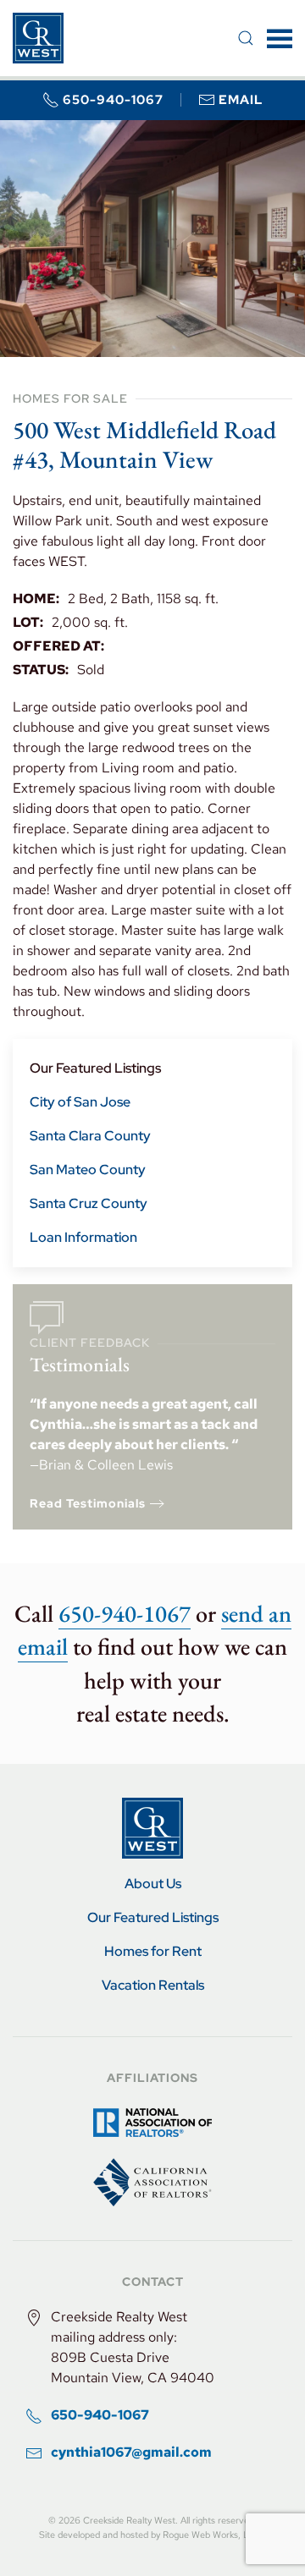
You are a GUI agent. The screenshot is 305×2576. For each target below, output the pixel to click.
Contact (153, 2282)
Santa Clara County (90, 1136)
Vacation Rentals (153, 1985)
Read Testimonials (88, 1503)
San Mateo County (88, 1170)
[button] (246, 38)
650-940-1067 (113, 100)
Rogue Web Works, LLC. (213, 2535)
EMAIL (241, 100)
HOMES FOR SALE (70, 398)
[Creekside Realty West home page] (152, 1827)
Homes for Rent (153, 1951)
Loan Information (83, 1237)
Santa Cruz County (89, 1203)
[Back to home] (38, 38)
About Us (153, 1884)
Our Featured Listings (95, 1068)
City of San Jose (80, 1102)
